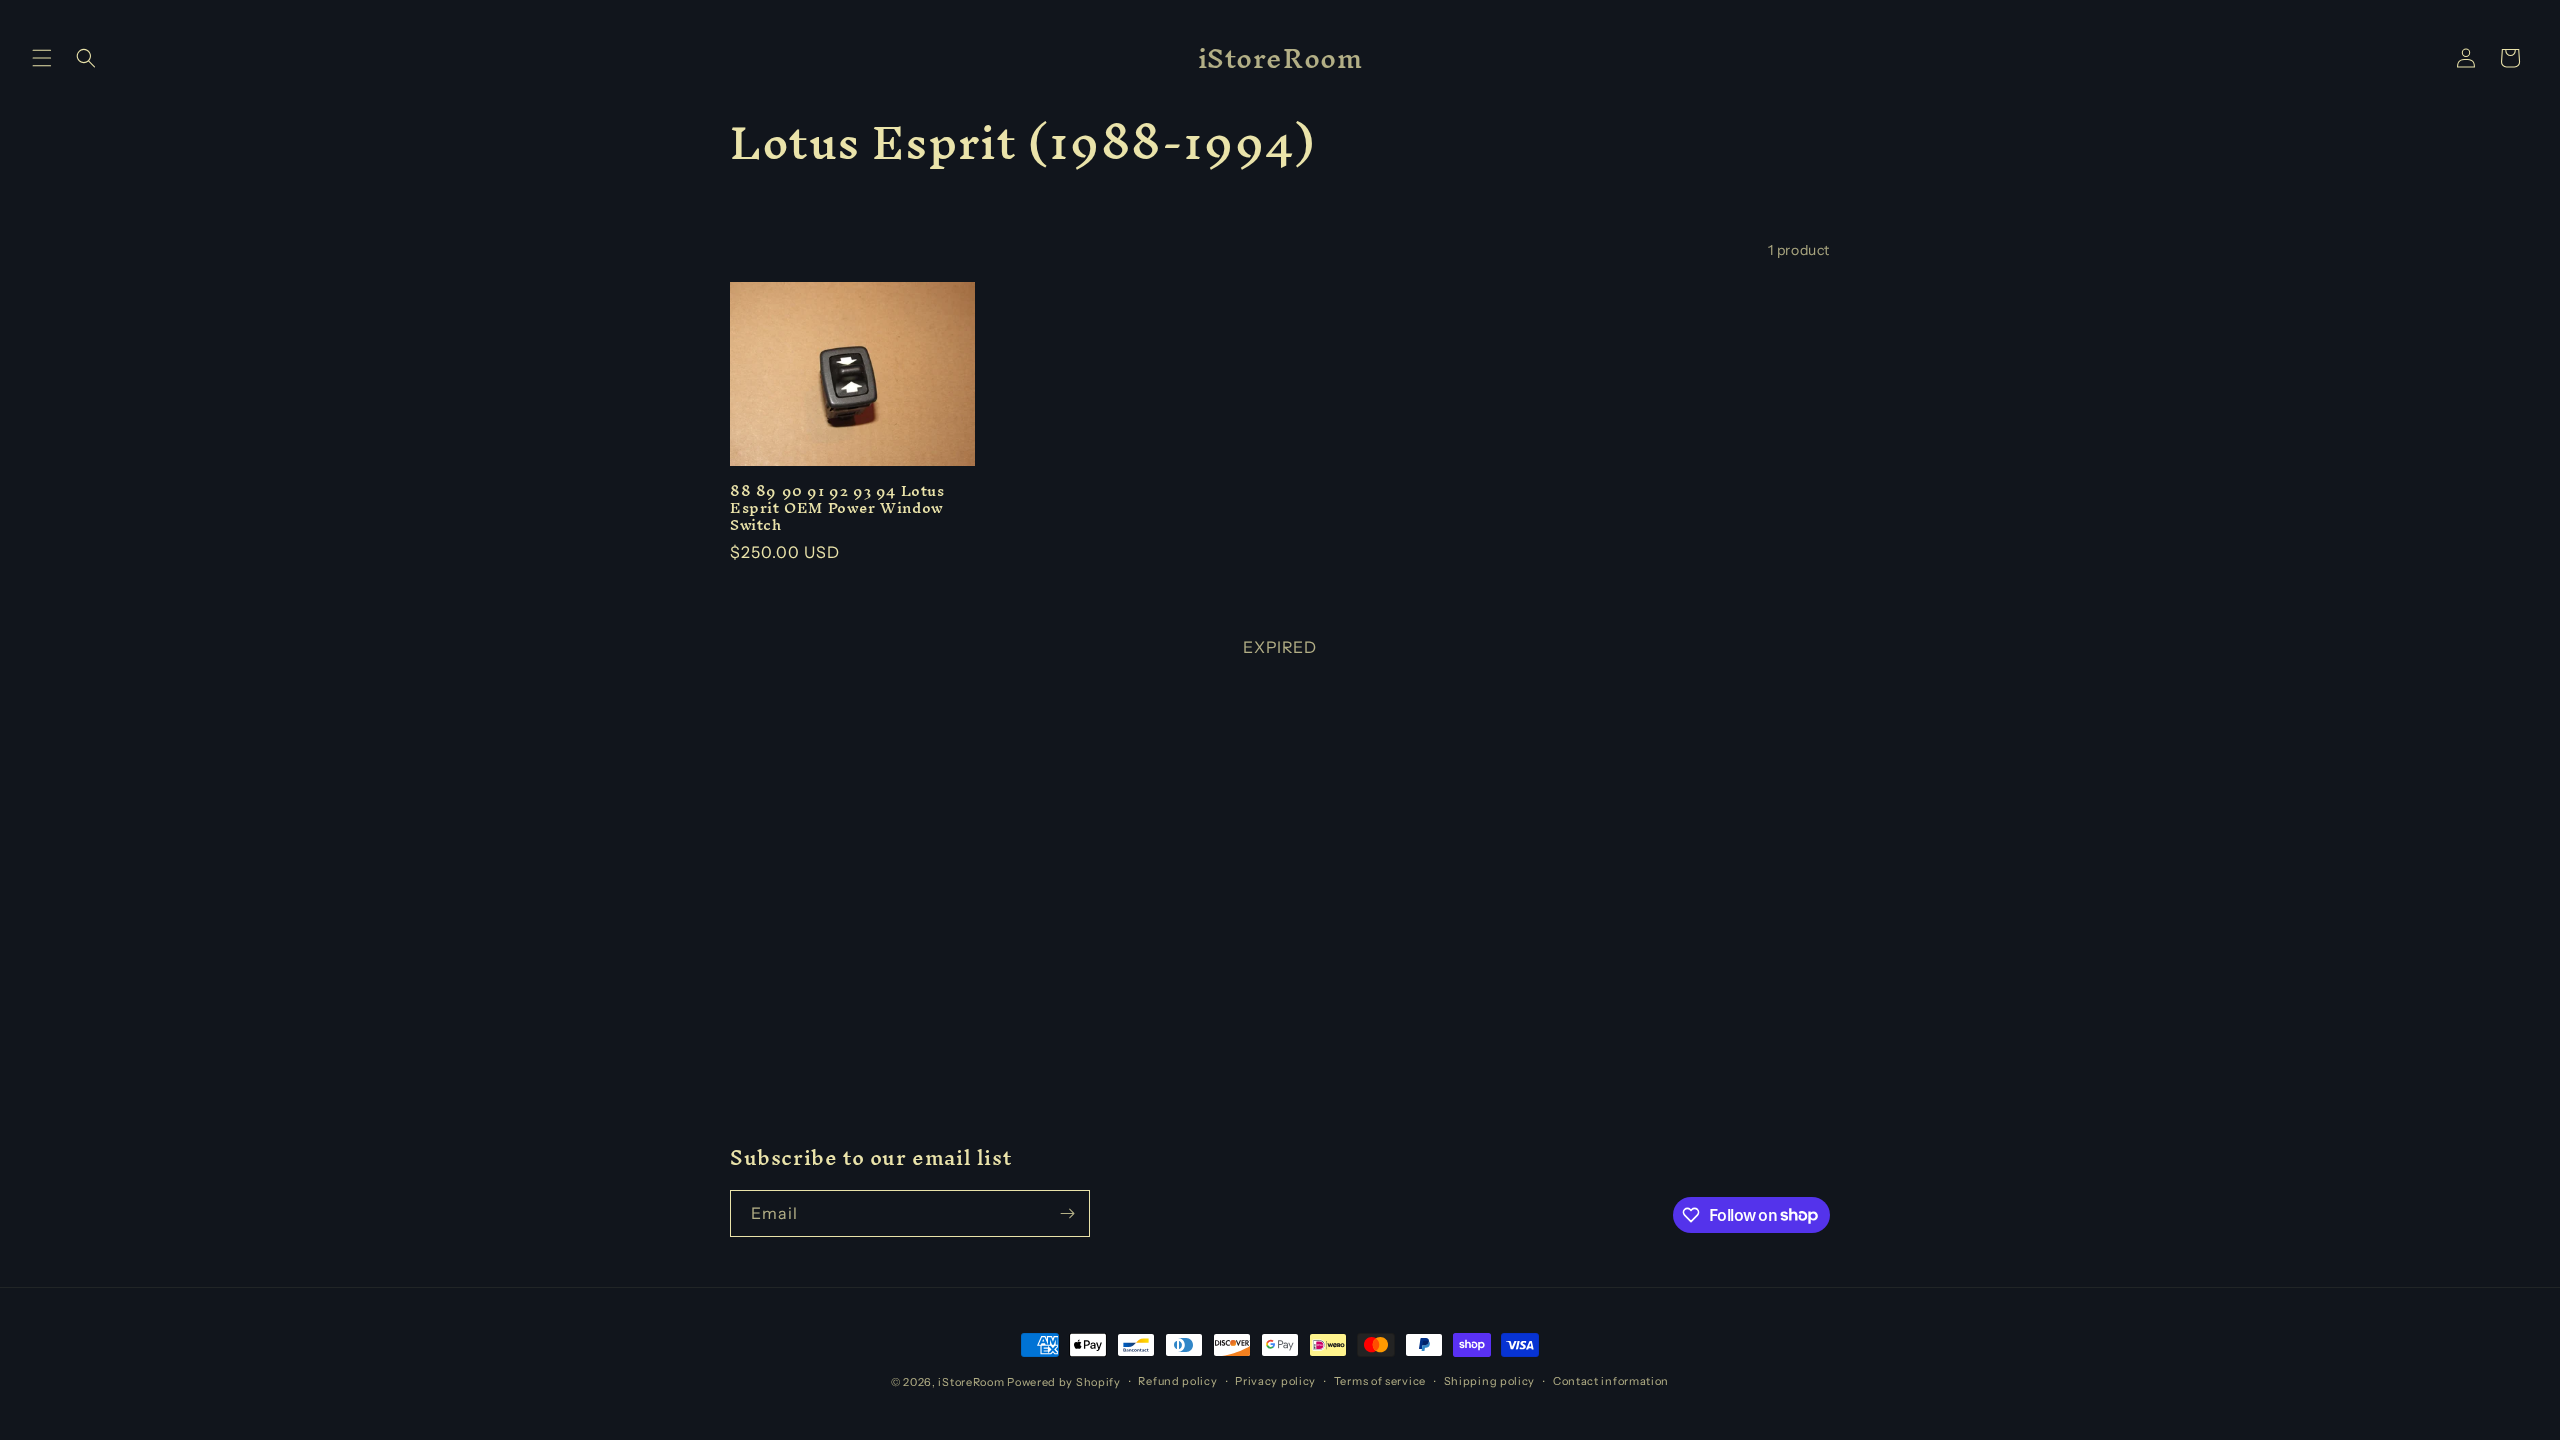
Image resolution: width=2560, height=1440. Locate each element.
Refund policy (1177, 1381)
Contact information (1611, 1381)
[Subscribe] (1067, 1213)
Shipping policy (1490, 1381)
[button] (42, 58)
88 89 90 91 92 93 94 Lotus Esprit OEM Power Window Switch (837, 508)
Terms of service (1380, 1381)
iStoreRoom (971, 1382)
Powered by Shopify (1064, 1382)
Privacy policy (1275, 1381)
